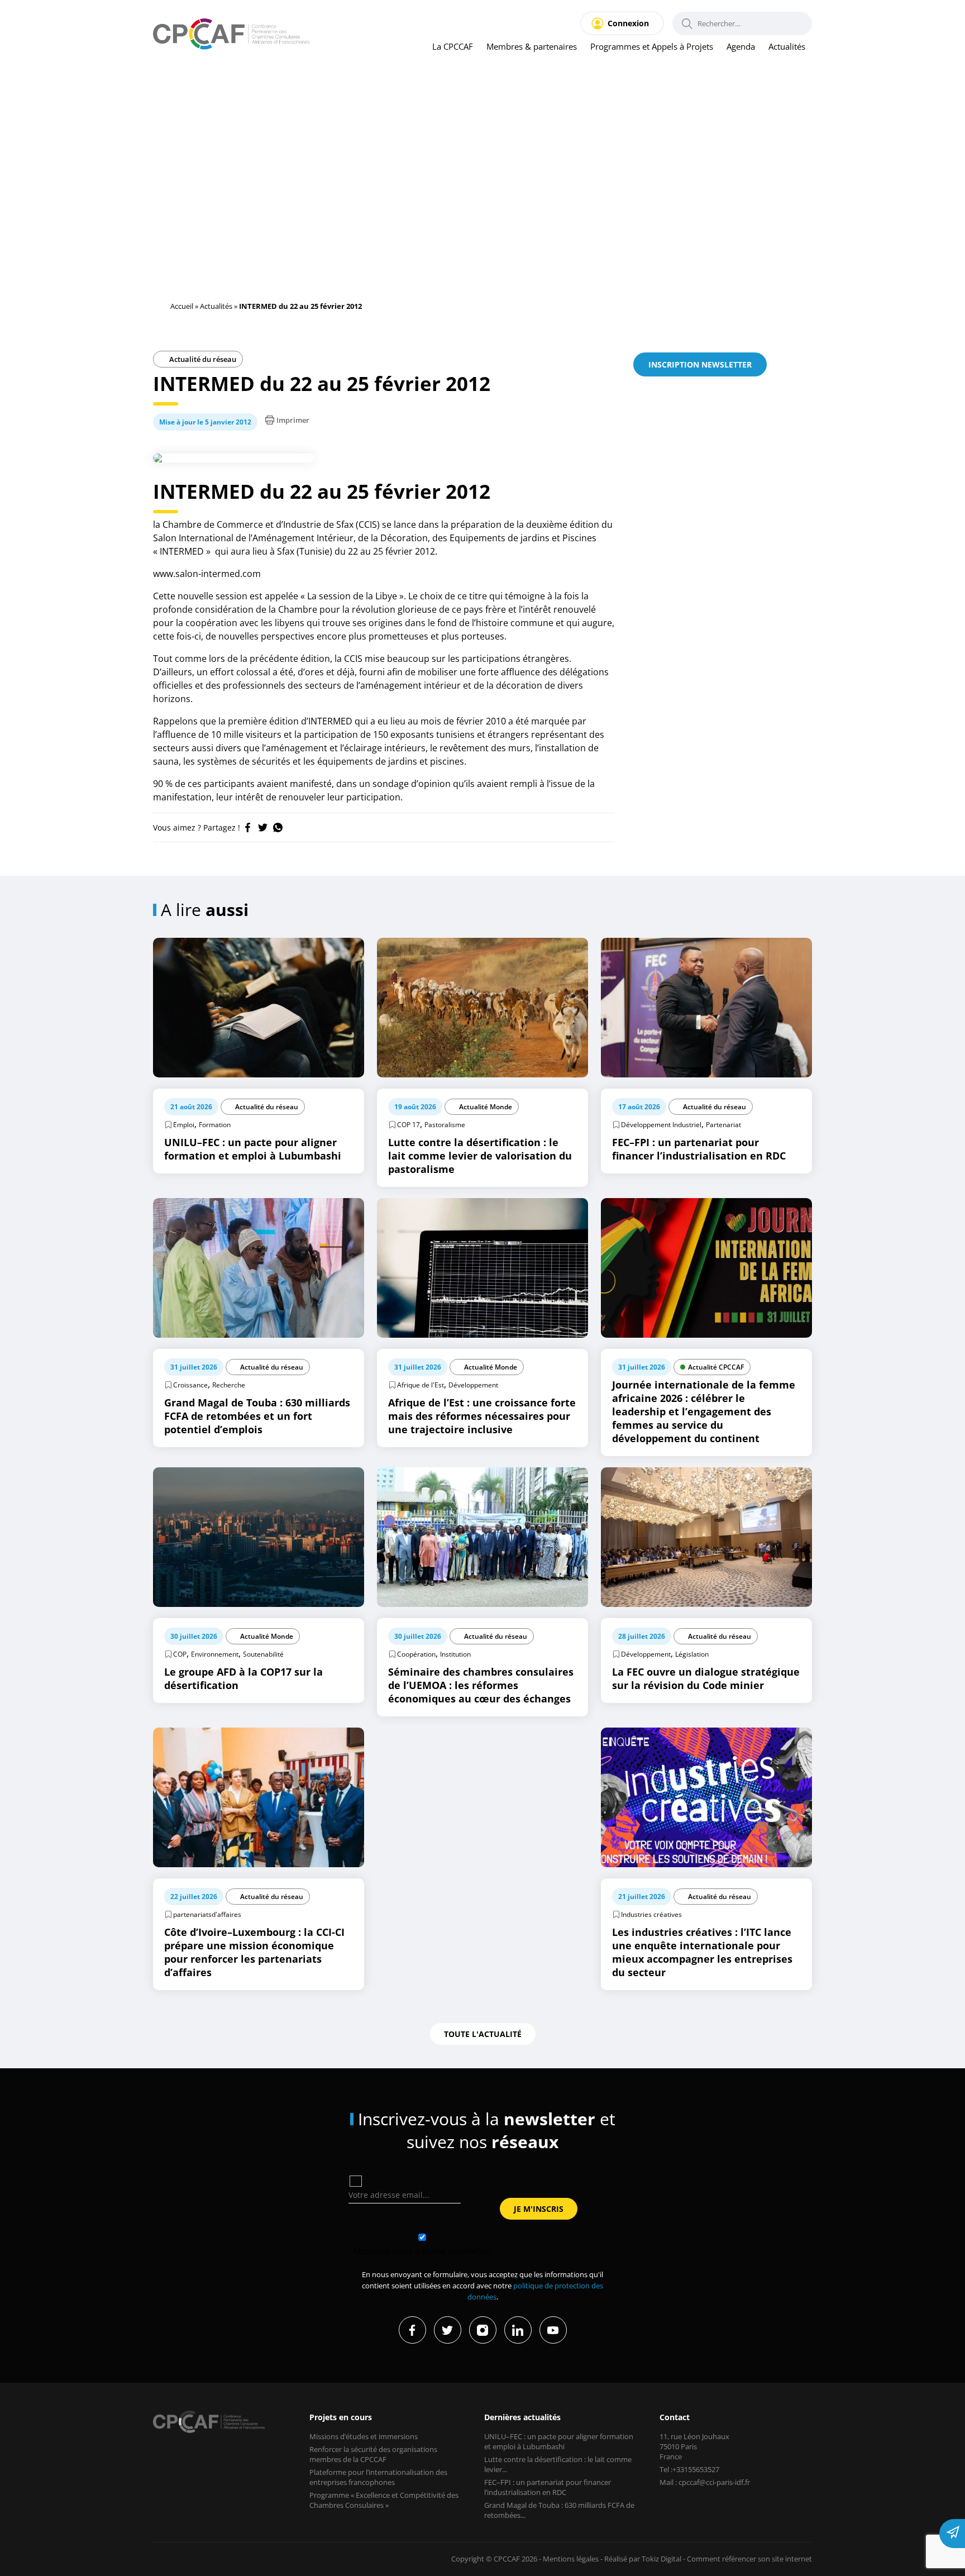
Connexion (628, 23)
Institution (455, 1654)
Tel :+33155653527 (689, 2469)
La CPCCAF (453, 46)
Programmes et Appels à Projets (652, 46)
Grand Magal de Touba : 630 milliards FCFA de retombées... (559, 2510)
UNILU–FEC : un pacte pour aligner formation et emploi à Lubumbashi (559, 2441)
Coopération (416, 1654)
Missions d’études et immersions (364, 2436)
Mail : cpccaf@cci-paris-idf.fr (705, 2482)
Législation (692, 1654)
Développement (473, 1385)
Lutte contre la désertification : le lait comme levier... (558, 2464)
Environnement (215, 1654)
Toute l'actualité (483, 2034)
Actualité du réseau (202, 359)
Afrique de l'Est (421, 1385)
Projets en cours (341, 2417)
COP (180, 1654)
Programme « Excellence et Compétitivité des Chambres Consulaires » (384, 2500)
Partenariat (723, 1125)
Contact (675, 2417)
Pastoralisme (445, 1125)
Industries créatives (651, 1914)
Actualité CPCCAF (716, 1367)
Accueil (182, 306)
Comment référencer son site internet (749, 2559)
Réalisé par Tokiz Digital (643, 2559)
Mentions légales (571, 2559)
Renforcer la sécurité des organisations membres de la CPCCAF (373, 2454)
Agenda (741, 46)
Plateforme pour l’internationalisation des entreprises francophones (378, 2477)
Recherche (229, 1385)
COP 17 (409, 1125)
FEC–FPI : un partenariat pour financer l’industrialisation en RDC (548, 2487)
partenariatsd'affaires (207, 1914)
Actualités (787, 46)
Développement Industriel (661, 1125)
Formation (215, 1125)
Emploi (184, 1125)
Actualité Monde (486, 1107)
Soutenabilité (263, 1654)
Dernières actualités (522, 2417)
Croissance (190, 1385)
